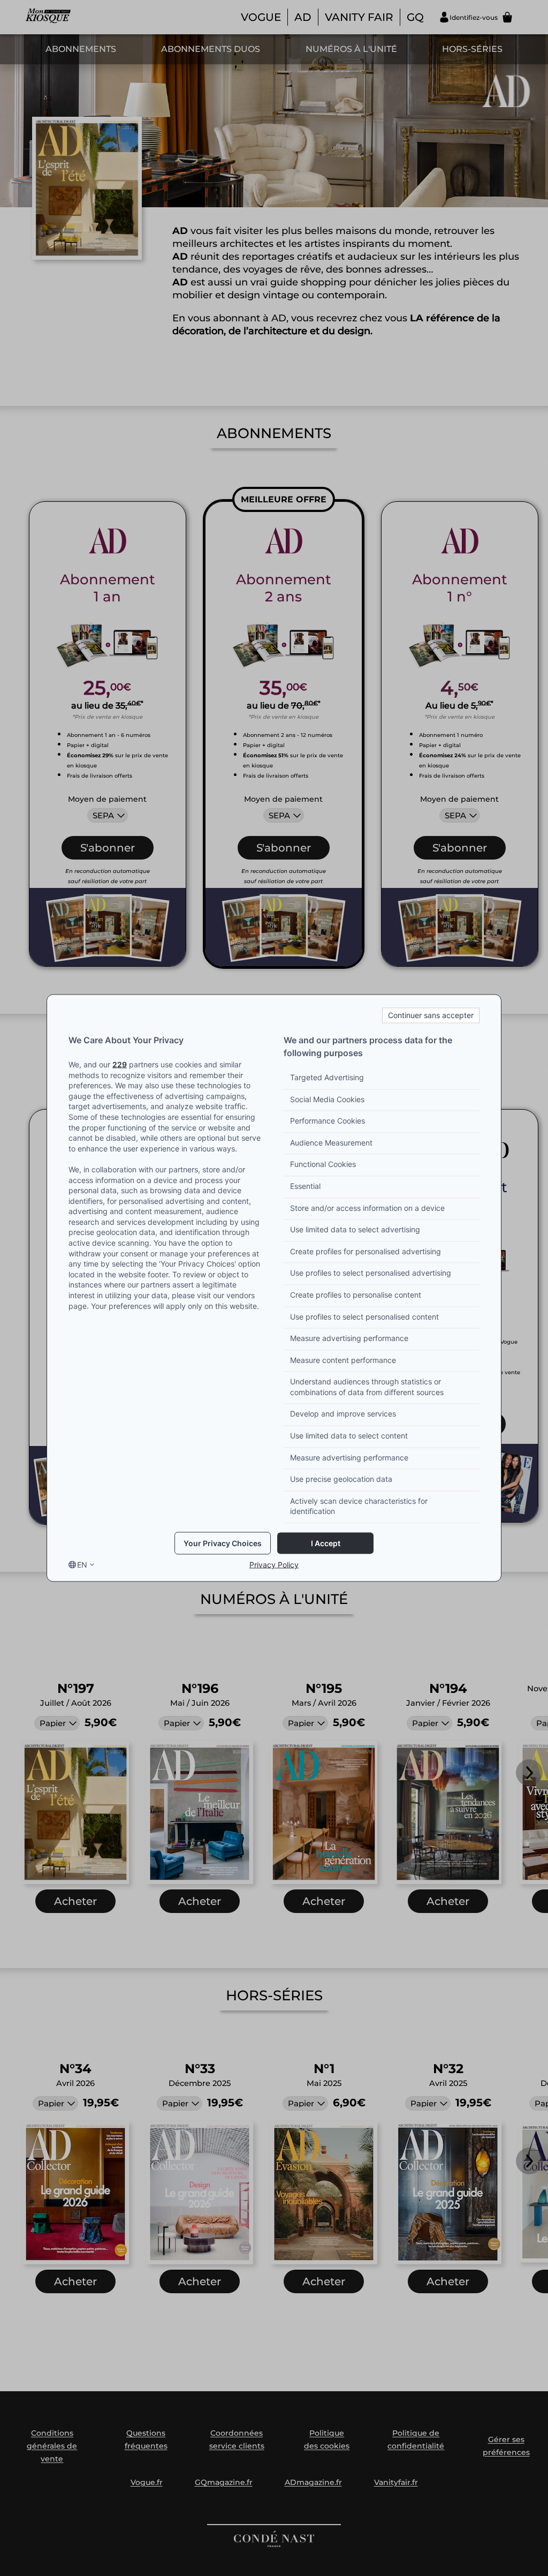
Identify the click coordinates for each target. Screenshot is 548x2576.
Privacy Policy (274, 1565)
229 (120, 1064)
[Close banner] (431, 1015)
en (82, 1565)
